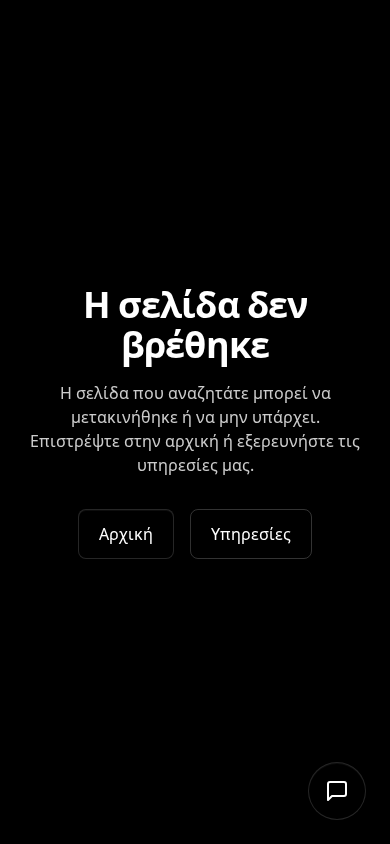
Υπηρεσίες (251, 534)
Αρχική (126, 534)
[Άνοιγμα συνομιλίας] (337, 791)
